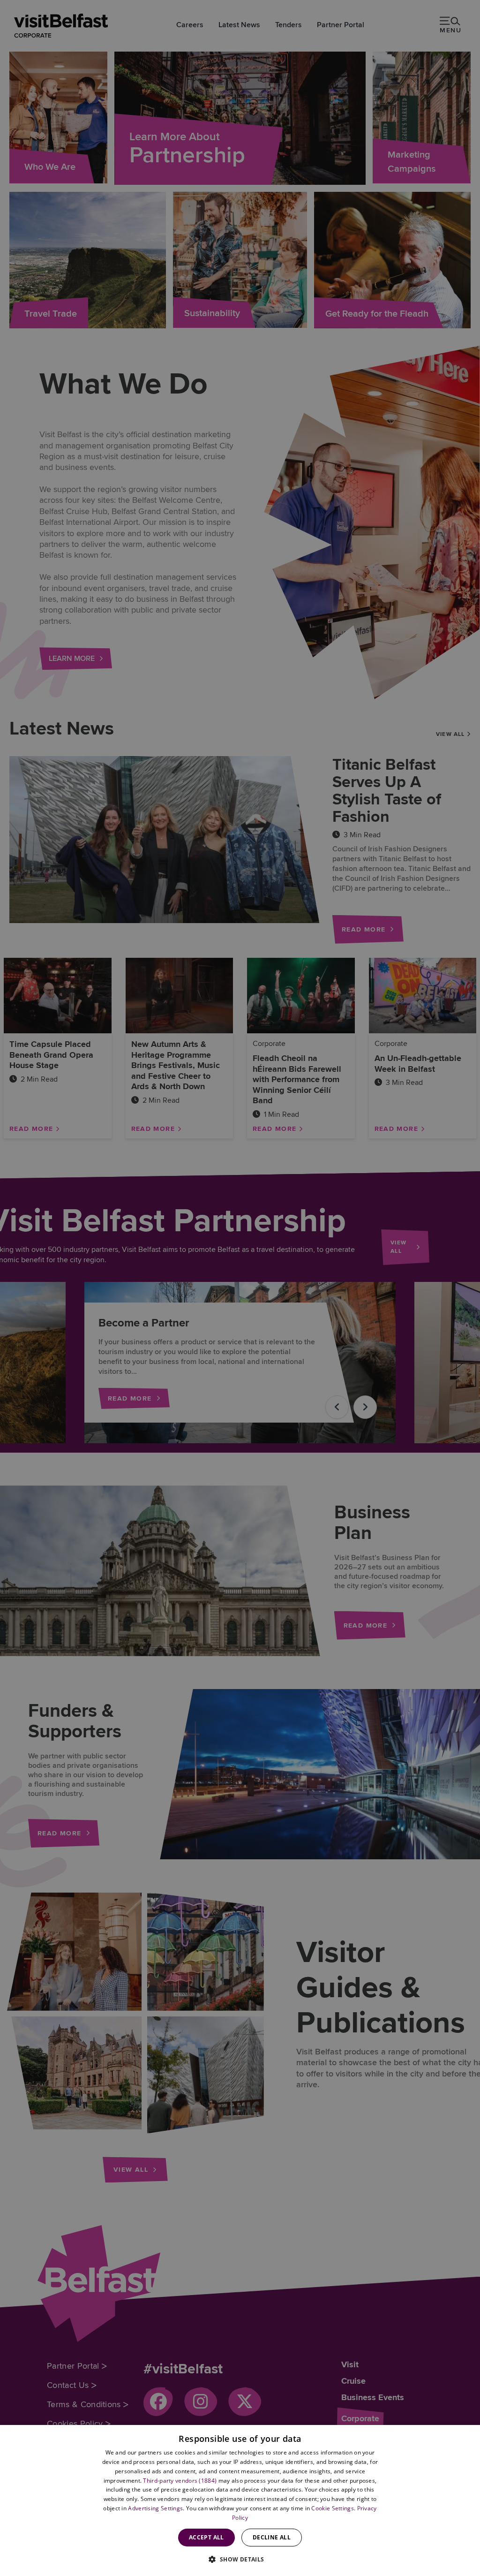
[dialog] (240, 2500)
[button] (240, 2559)
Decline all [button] (272, 2537)
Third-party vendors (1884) (180, 2481)
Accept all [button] (206, 2537)
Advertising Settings (155, 2508)
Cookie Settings (333, 2508)
